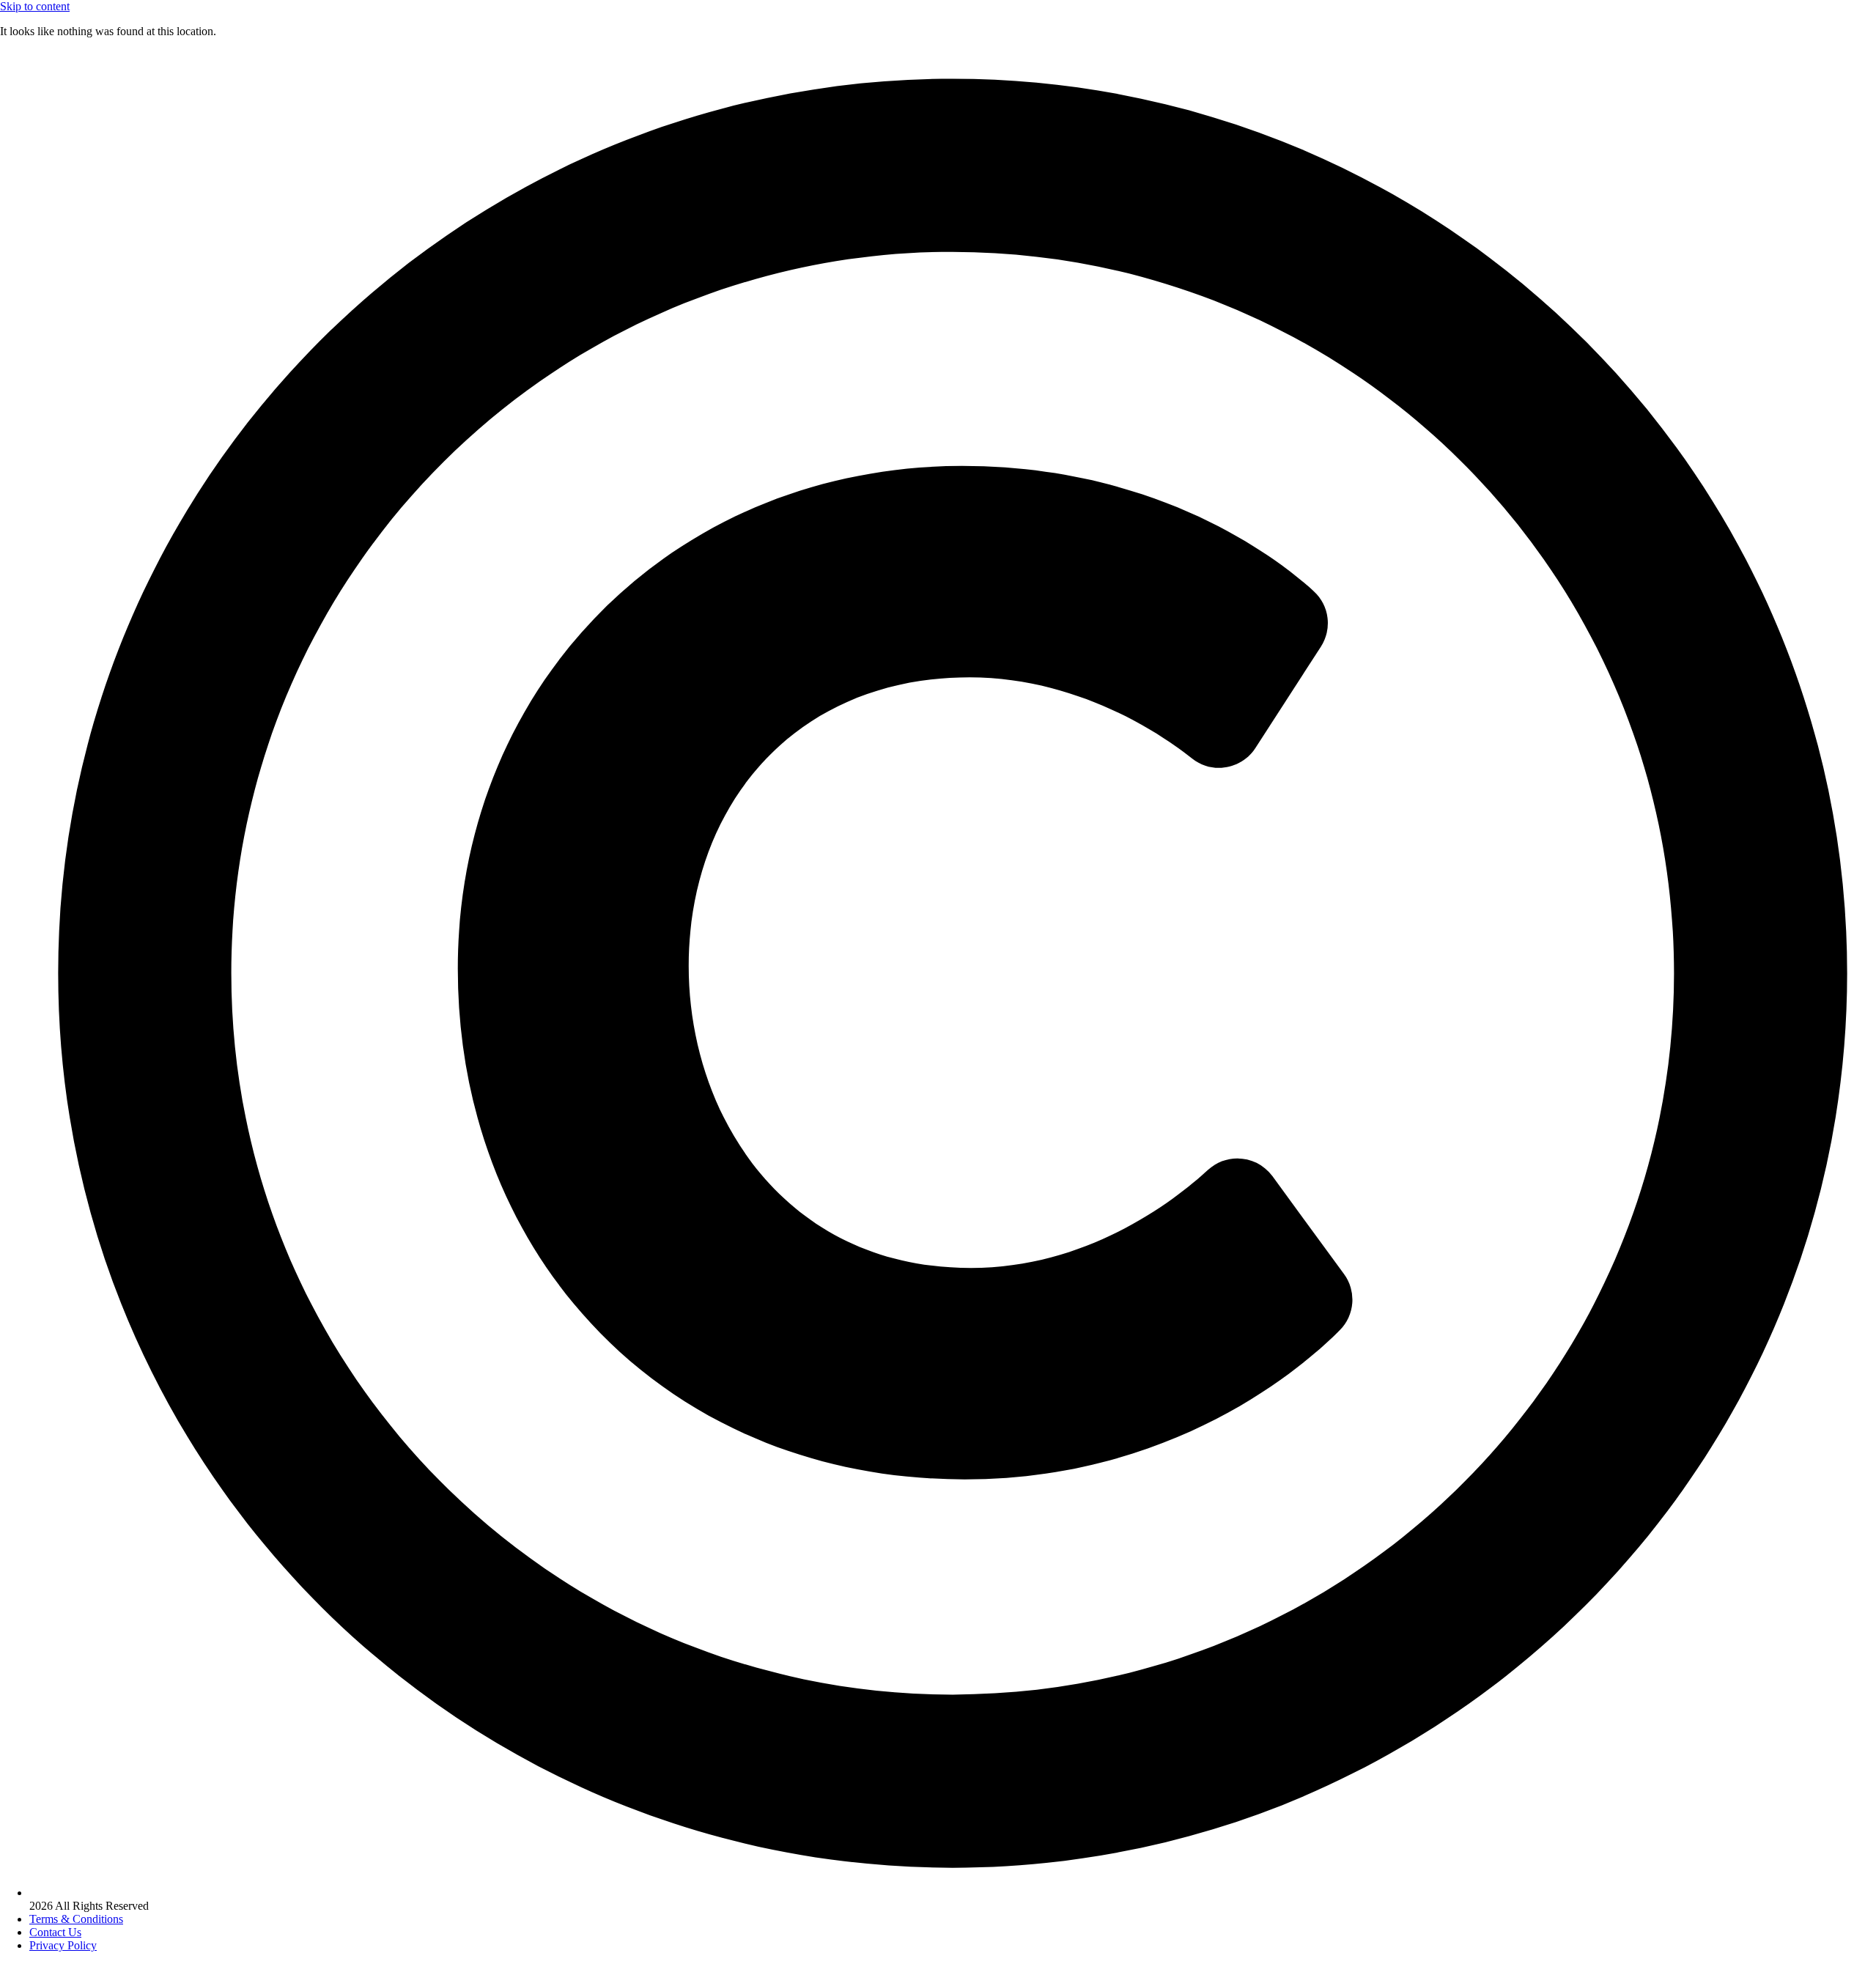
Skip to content (35, 6)
